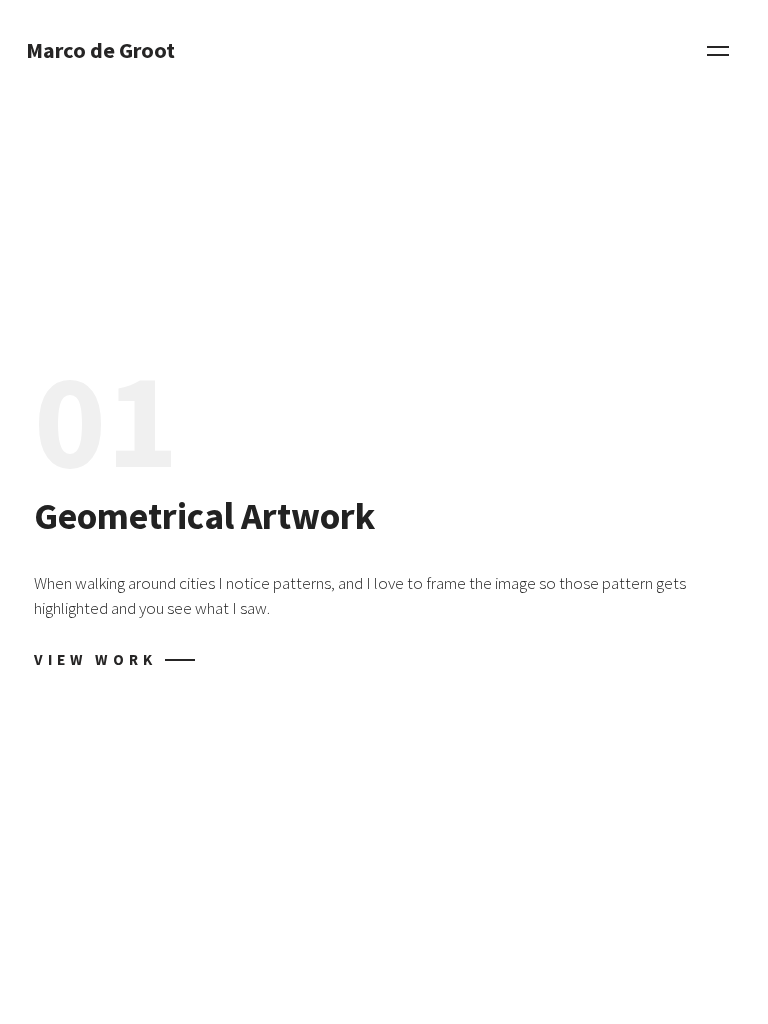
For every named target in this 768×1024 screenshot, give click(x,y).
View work (95, 659)
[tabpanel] (384, 512)
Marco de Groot (100, 51)
